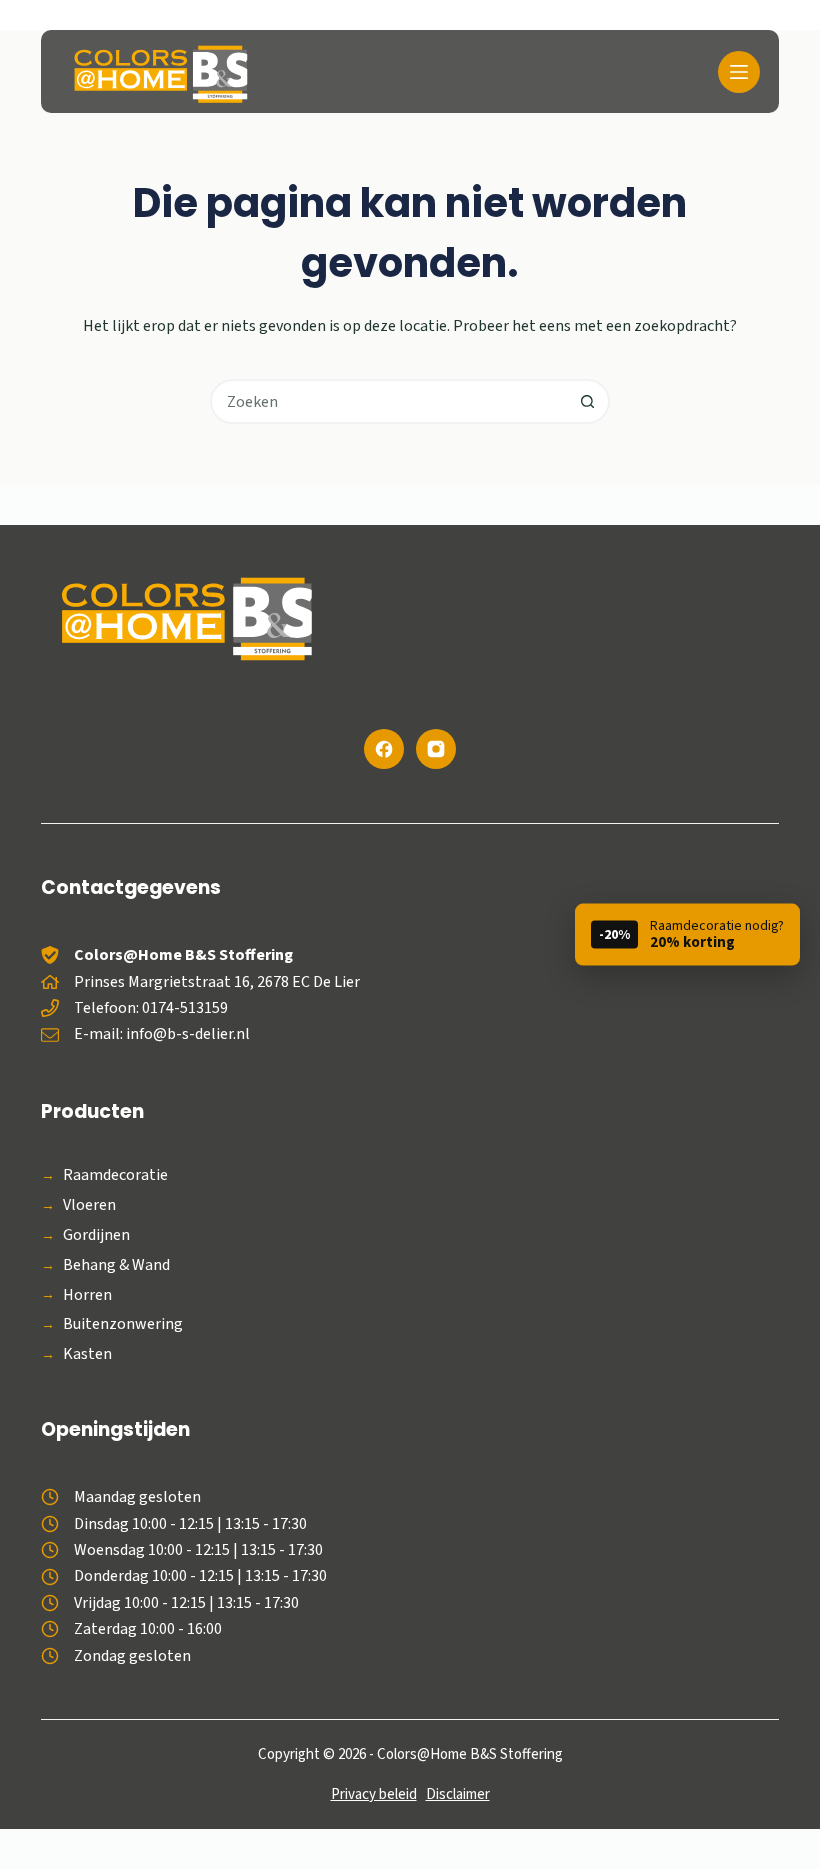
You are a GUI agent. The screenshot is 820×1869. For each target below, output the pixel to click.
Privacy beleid (374, 1794)
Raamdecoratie (115, 1175)
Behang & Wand (116, 1265)
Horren (87, 1295)
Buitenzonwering (123, 1324)
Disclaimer (458, 1794)
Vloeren (89, 1205)
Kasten (87, 1354)
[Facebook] (384, 749)
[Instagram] (436, 749)
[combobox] (389, 401)
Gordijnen (96, 1235)
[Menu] (739, 72)
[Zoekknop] (587, 401)
